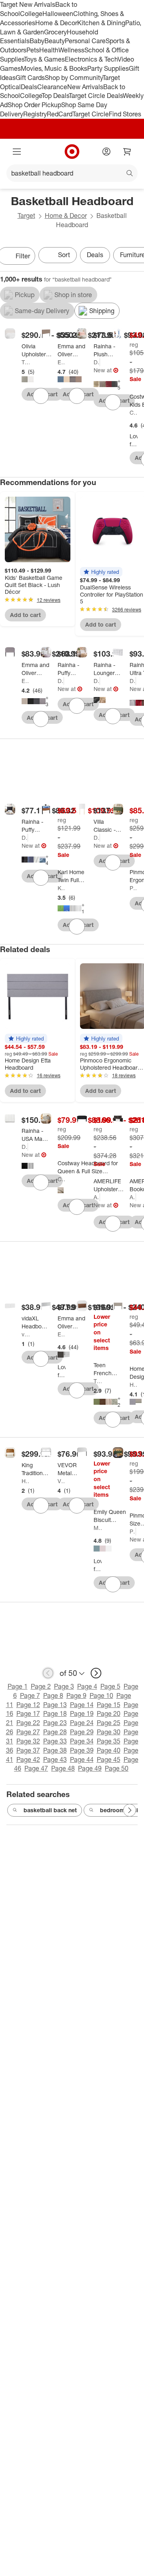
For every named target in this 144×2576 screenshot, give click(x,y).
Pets (33, 50)
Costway (134, 412)
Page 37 (28, 1750)
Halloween (58, 14)
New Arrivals (85, 87)
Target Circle (91, 114)
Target (26, 216)
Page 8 (53, 1695)
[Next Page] (130, 1810)
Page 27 (28, 1732)
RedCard (60, 114)
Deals (29, 87)
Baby (37, 41)
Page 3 (64, 1686)
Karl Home (62, 888)
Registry (35, 114)
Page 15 (109, 1705)
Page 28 (55, 1732)
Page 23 (55, 1723)
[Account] (106, 152)
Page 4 (87, 1686)
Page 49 (90, 1768)
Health (49, 50)
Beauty (55, 41)
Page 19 (82, 1713)
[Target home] (72, 152)
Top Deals (55, 96)
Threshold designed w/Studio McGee (98, 1381)
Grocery (55, 32)
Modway (98, 1528)
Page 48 (63, 1768)
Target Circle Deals (96, 96)
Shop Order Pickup (34, 105)
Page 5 (110, 1686)
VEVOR (62, 1481)
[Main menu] (17, 152)
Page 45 (109, 1759)
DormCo (97, 362)
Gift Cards (30, 78)
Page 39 (82, 1750)
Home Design (134, 1385)
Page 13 (55, 1705)
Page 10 (101, 1695)
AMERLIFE (97, 1197)
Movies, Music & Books (54, 68)
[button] (101, 572)
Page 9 (76, 1695)
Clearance (52, 87)
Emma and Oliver (62, 362)
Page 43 (55, 1759)
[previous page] (48, 1673)
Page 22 (28, 1723)
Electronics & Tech (91, 59)
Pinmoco (134, 888)
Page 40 (109, 1750)
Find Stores (125, 114)
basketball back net (50, 1810)
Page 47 (36, 1768)
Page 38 (55, 1750)
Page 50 (117, 1768)
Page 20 (109, 1713)
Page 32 (28, 1741)
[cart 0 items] (127, 152)
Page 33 (55, 1741)
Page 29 (82, 1732)
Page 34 (82, 1741)
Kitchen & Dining (101, 23)
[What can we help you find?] (72, 173)
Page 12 (28, 1705)
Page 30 (109, 1732)
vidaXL (26, 1334)
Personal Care (85, 41)
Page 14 (82, 1705)
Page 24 (82, 1723)
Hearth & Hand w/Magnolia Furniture (26, 1481)
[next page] (96, 1673)
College (31, 14)
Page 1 (18, 1686)
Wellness (71, 50)
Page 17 (28, 1713)
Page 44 (82, 1759)
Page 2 (41, 1686)
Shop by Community (74, 78)
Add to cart (25, 615)
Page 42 (28, 1759)
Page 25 (109, 1723)
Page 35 (109, 1741)
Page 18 (55, 1713)
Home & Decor (56, 23)
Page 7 (30, 1695)
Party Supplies (108, 68)
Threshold (26, 362)
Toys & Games (44, 59)
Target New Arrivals (28, 4)
